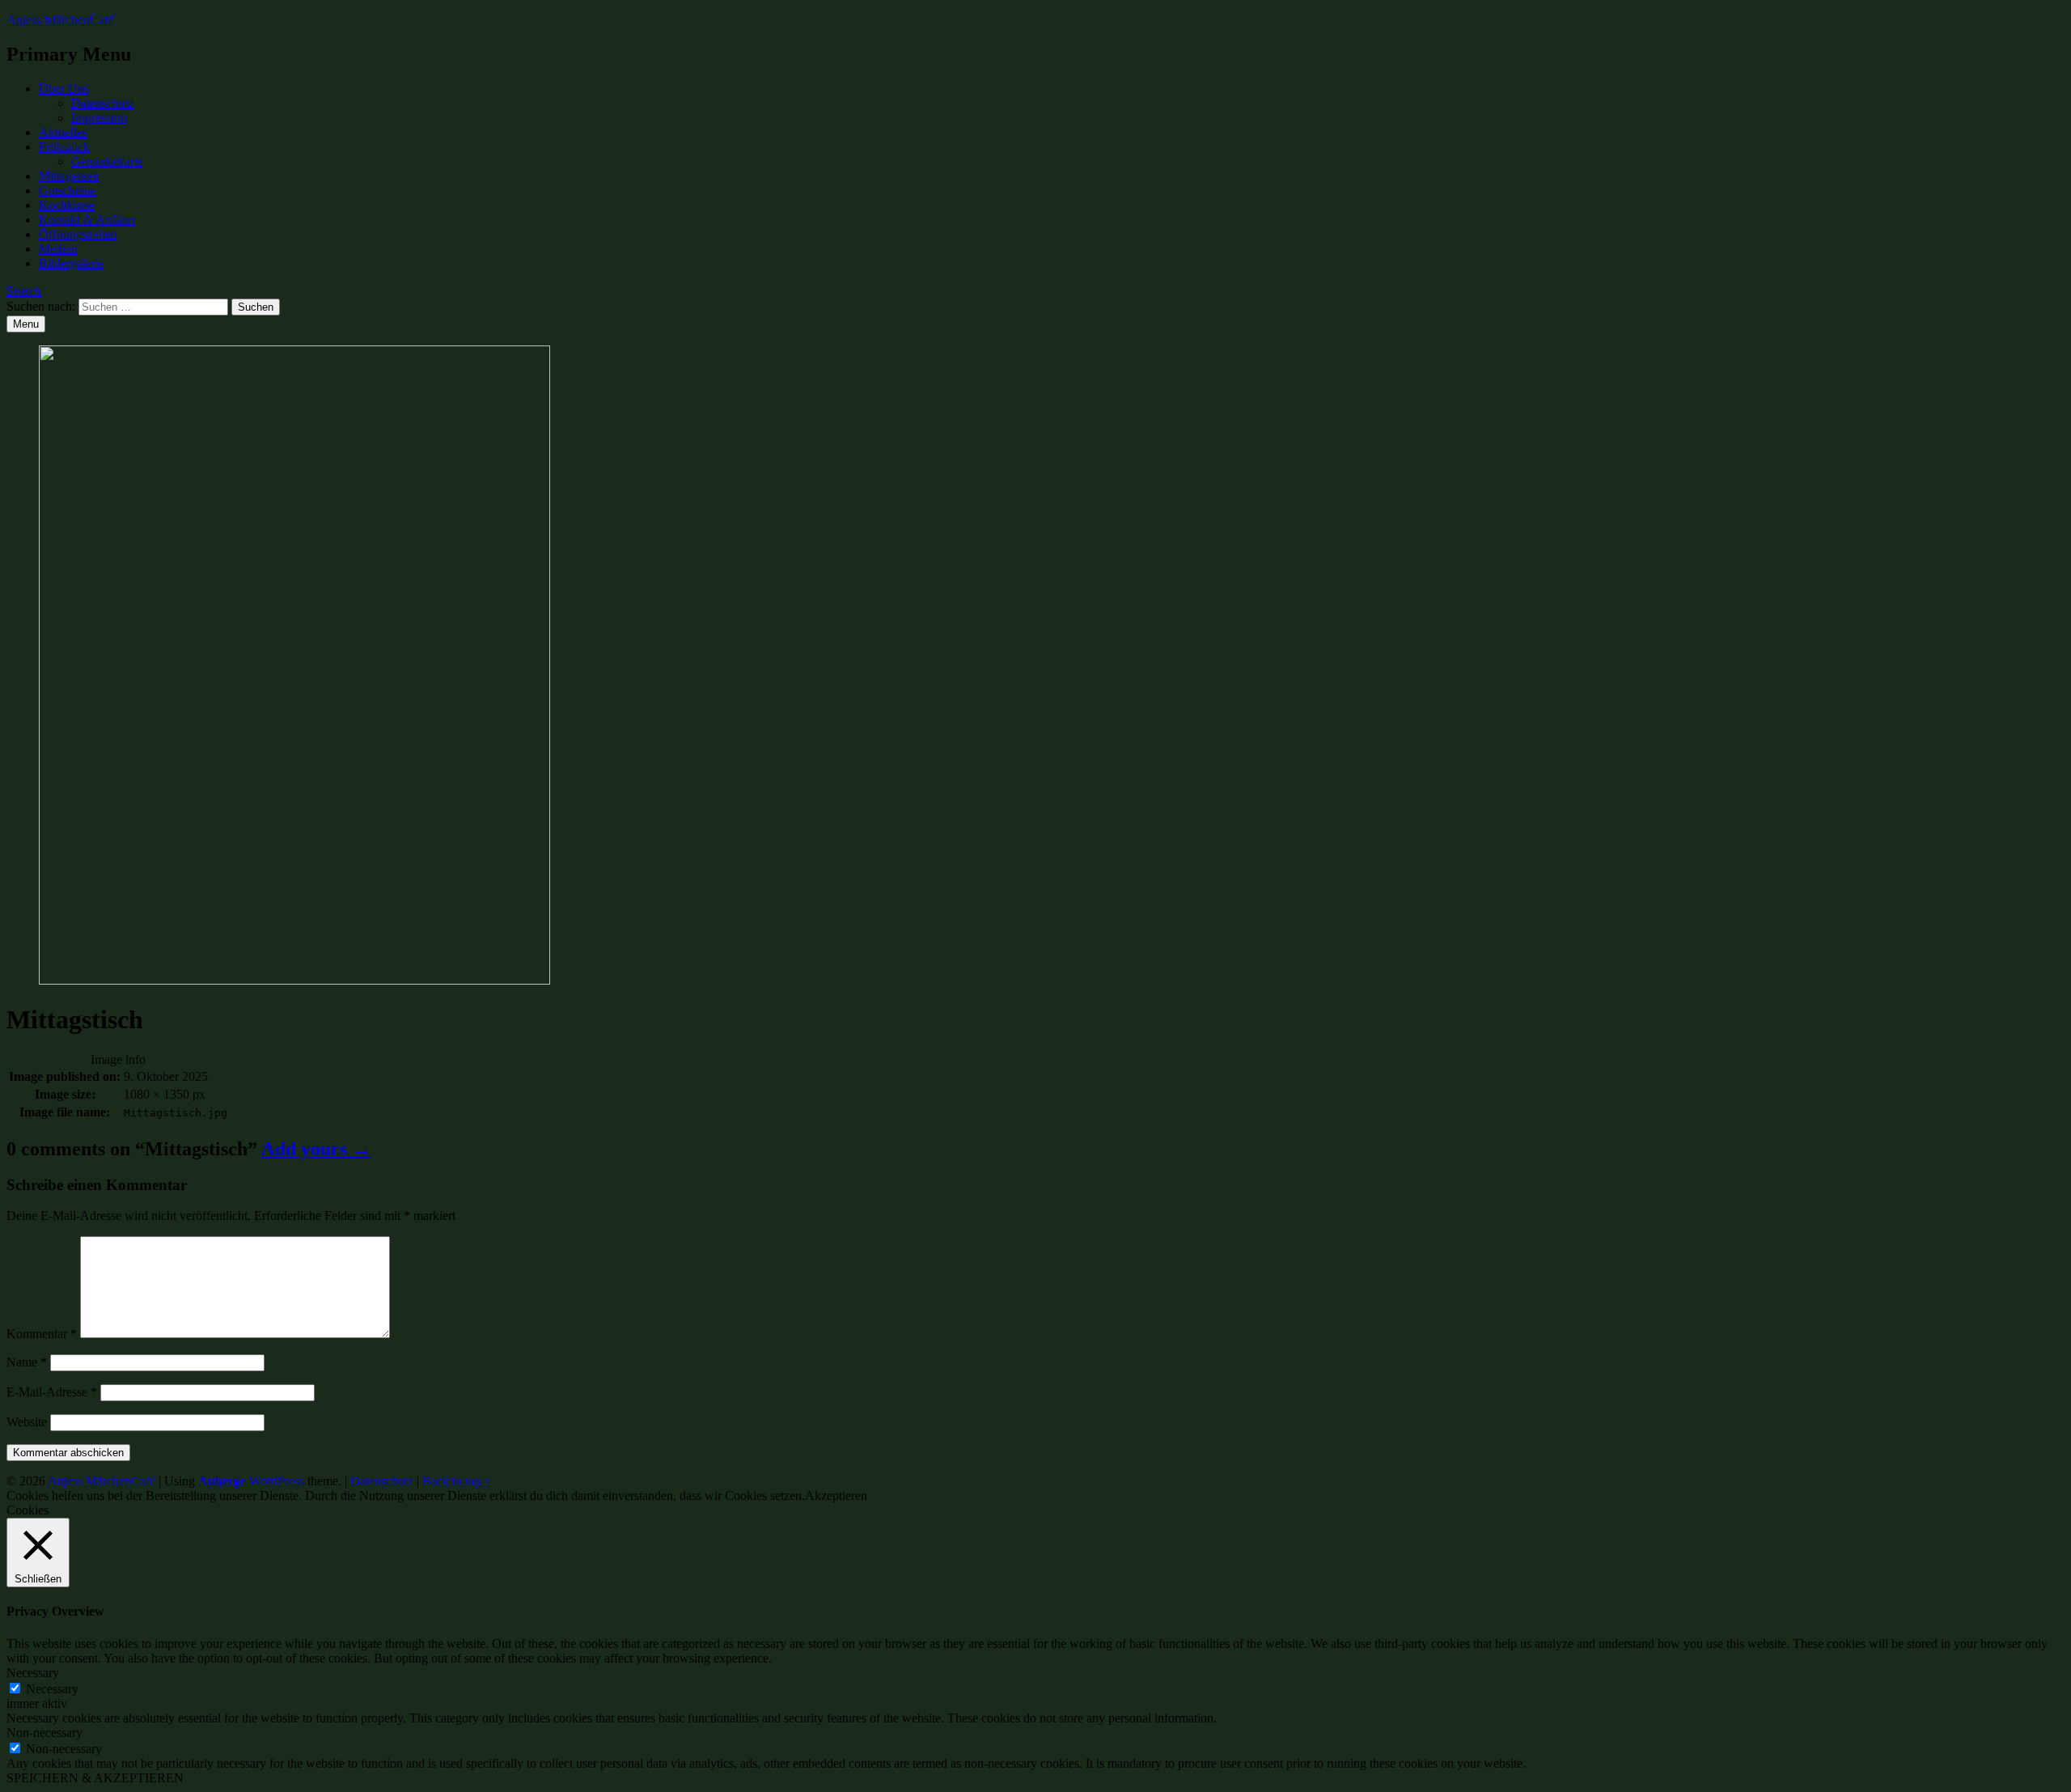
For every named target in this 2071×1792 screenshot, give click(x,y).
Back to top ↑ (457, 1481)
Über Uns (64, 89)
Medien (58, 249)
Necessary (52, 1689)
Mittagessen (69, 176)
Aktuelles (63, 132)
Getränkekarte (107, 161)
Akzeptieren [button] (836, 1495)
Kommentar (42, 1334)
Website (27, 1422)
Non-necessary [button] (44, 1733)
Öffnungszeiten (78, 234)
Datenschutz (103, 103)
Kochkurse (67, 205)
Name (27, 1362)
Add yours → (316, 1149)
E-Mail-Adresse (52, 1392)
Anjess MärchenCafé (60, 20)
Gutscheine (68, 191)
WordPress (277, 1481)
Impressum (99, 118)
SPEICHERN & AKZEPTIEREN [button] (95, 1778)
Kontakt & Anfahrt (87, 220)
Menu (26, 324)
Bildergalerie (72, 263)
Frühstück (64, 147)
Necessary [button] (33, 1673)
